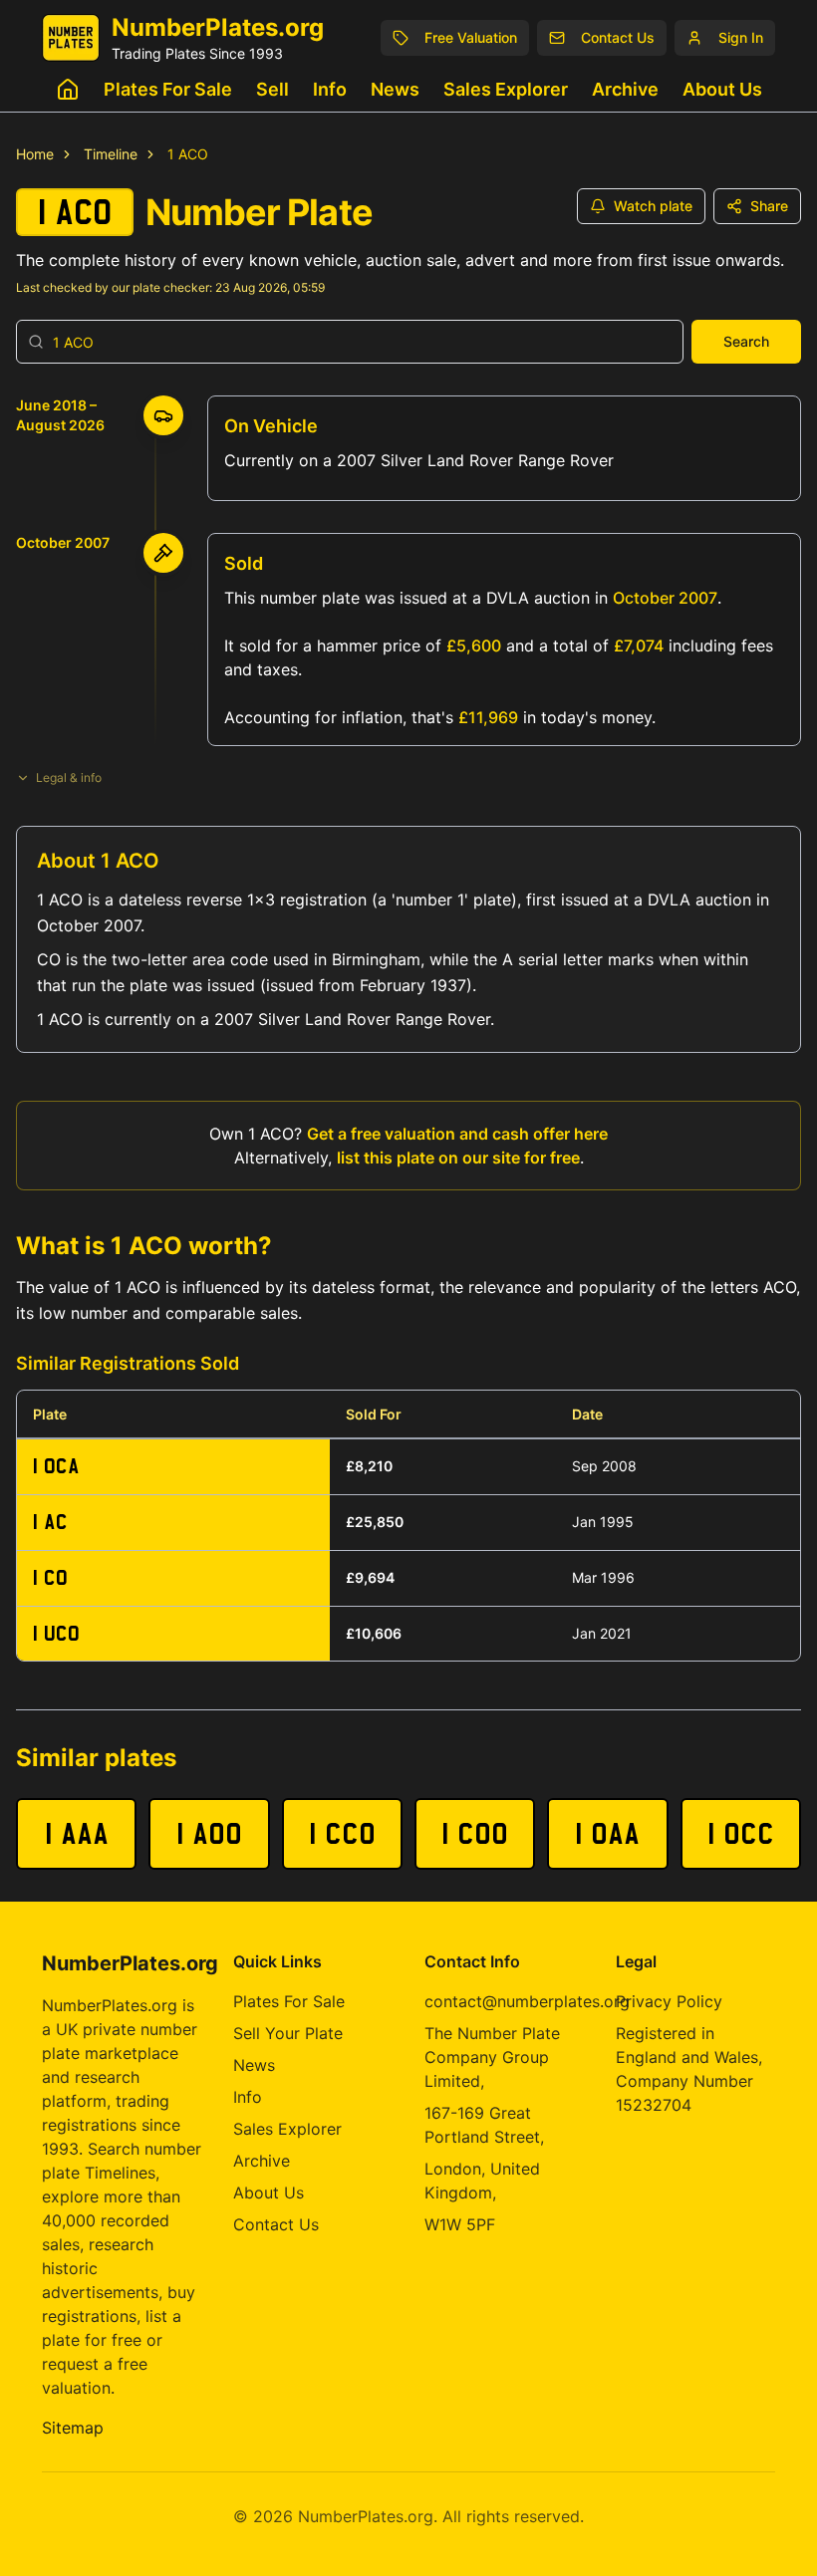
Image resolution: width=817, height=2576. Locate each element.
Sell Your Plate (288, 2033)
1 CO (50, 1577)
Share (769, 206)
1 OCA (56, 1466)
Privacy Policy (669, 2001)
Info (330, 89)
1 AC (50, 1522)
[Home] (68, 90)
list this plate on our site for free (458, 1158)
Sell (272, 89)
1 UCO (56, 1633)
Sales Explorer (506, 89)
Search (746, 341)
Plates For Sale (168, 89)
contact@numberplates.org (527, 2001)
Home (35, 154)
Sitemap (73, 2428)
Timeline (111, 154)
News (395, 89)
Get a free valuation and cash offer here (457, 1134)
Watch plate (653, 206)
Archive (625, 89)
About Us (722, 89)
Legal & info (69, 777)
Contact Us (276, 2224)
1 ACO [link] (188, 154)
